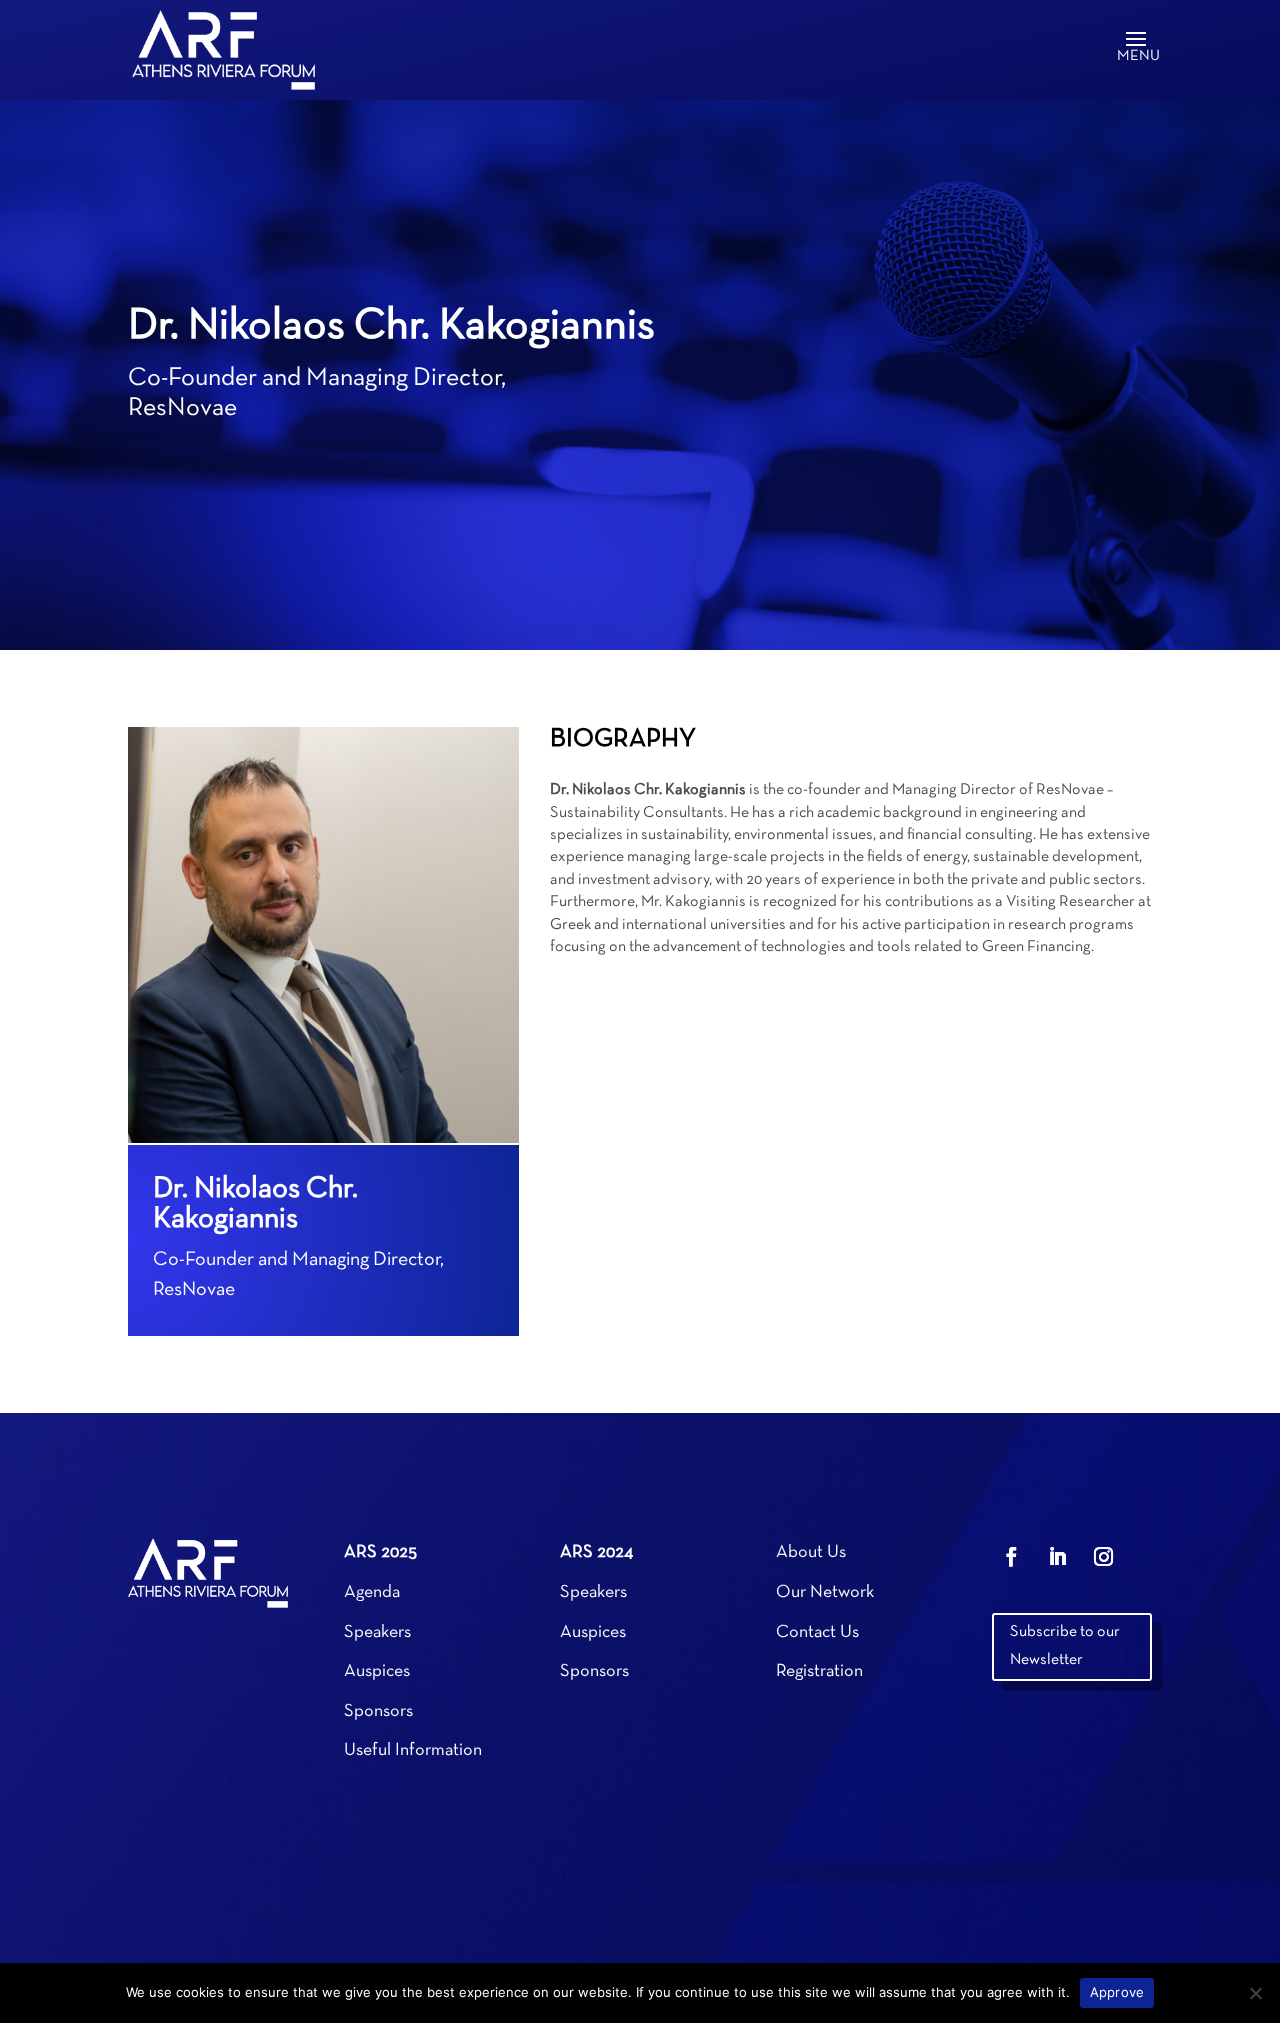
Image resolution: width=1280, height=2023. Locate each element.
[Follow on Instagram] (1103, 1557)
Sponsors (378, 1711)
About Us (811, 1552)
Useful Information (413, 1750)
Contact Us (817, 1632)
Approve (1117, 1992)
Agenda (372, 1592)
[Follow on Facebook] (1011, 1557)
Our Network (825, 1592)
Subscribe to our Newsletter (1065, 1645)
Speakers (377, 1632)
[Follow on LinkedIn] (1057, 1557)
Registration (819, 1671)
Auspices (377, 1671)
